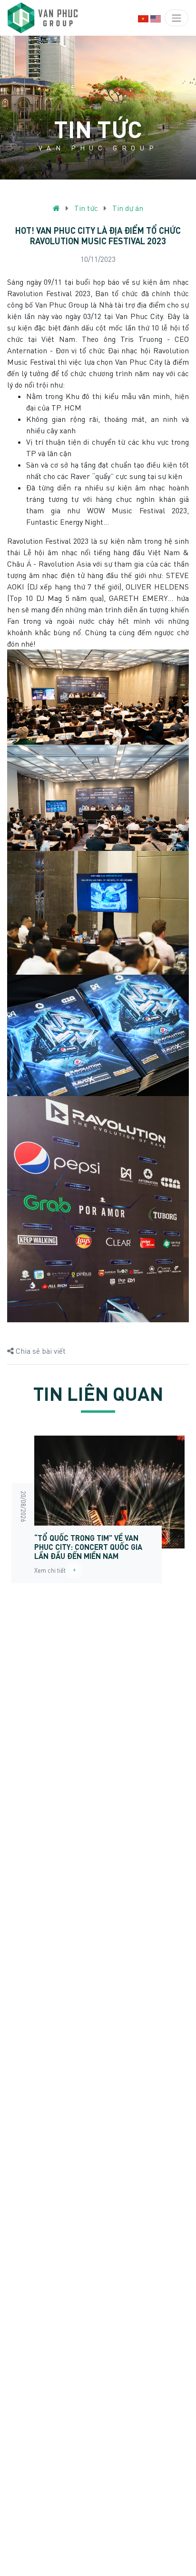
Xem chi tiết (52, 1570)
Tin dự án (128, 208)
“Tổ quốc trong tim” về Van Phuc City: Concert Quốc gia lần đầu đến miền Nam (88, 1547)
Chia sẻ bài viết (40, 1351)
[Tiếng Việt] (143, 18)
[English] (156, 18)
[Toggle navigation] (176, 18)
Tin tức (86, 208)
